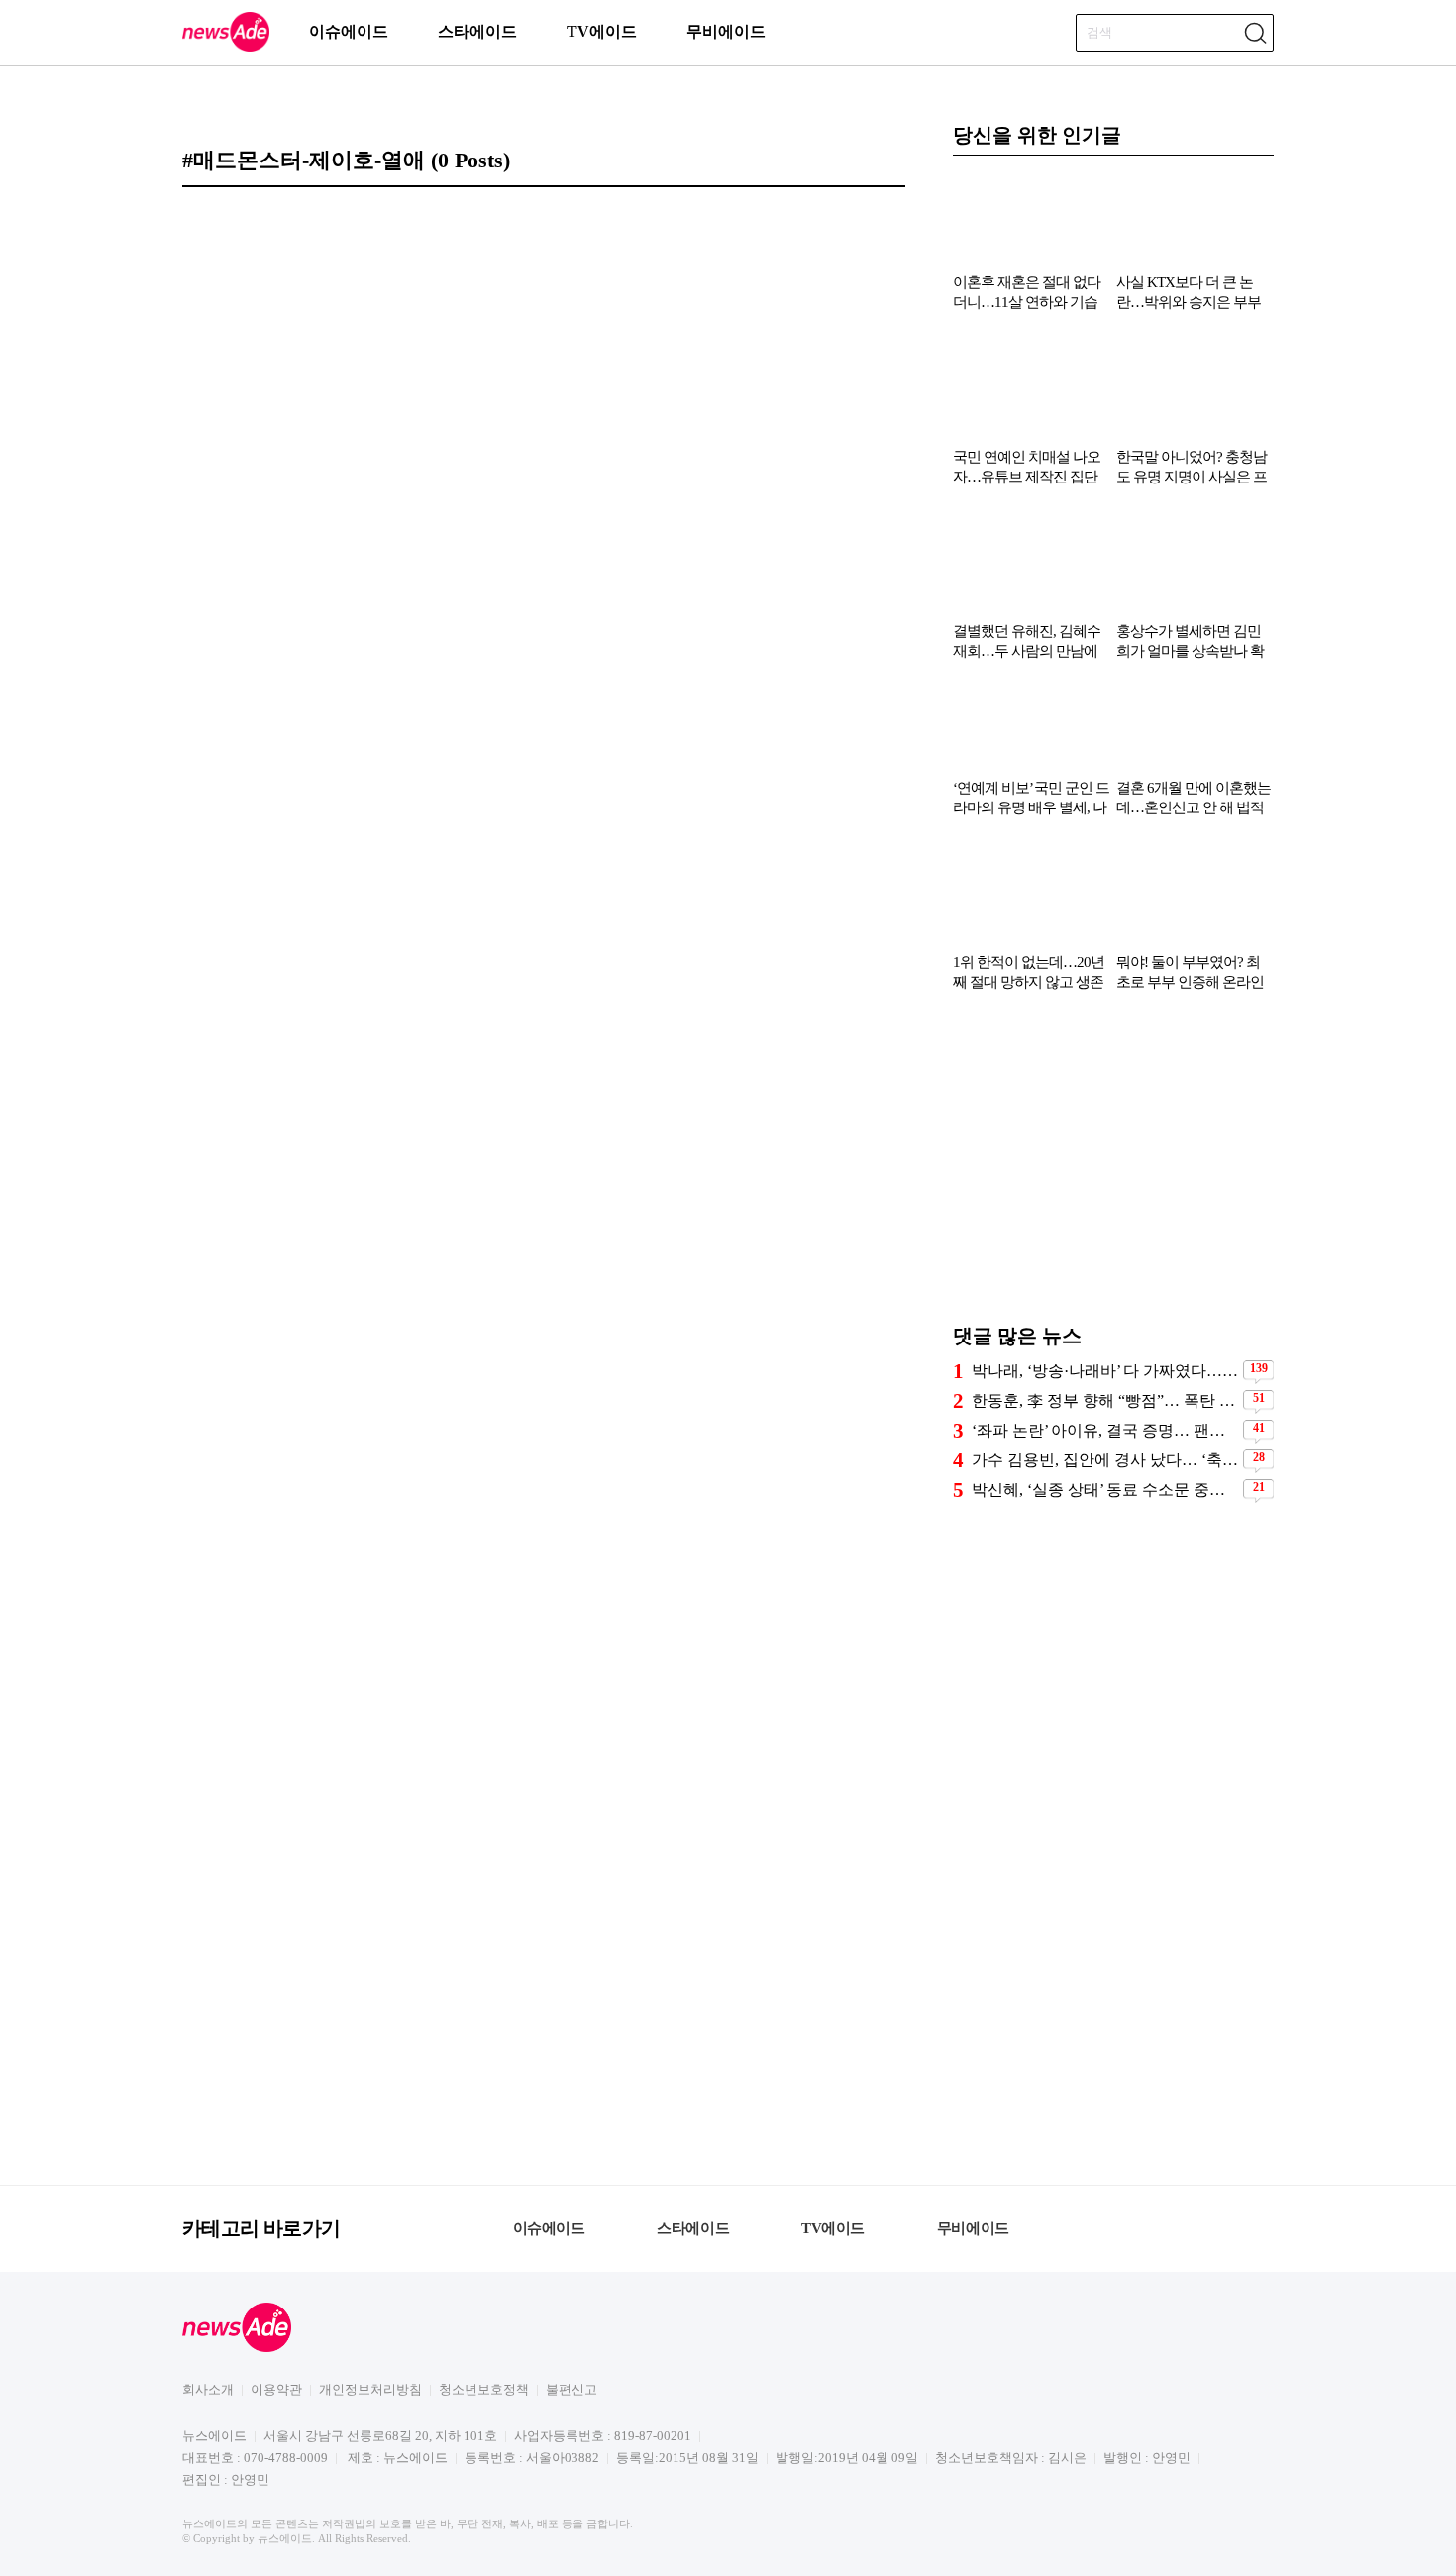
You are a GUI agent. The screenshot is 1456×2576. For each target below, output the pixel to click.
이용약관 (276, 2389)
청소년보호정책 (484, 2389)
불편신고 (572, 2389)
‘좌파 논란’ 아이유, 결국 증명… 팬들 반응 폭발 (1105, 1430)
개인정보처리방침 (370, 2389)
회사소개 (208, 2389)
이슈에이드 (349, 31)
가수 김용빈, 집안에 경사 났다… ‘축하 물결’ (1105, 1460)
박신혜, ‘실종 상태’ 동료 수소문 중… (1098, 1490)
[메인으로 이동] (226, 48)
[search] (1255, 33)
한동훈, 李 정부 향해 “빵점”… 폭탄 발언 (1105, 1400)
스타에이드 (477, 31)
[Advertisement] (1113, 1167)
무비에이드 (726, 31)
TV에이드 (602, 31)
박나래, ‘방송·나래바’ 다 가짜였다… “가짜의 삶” (1105, 1371)
